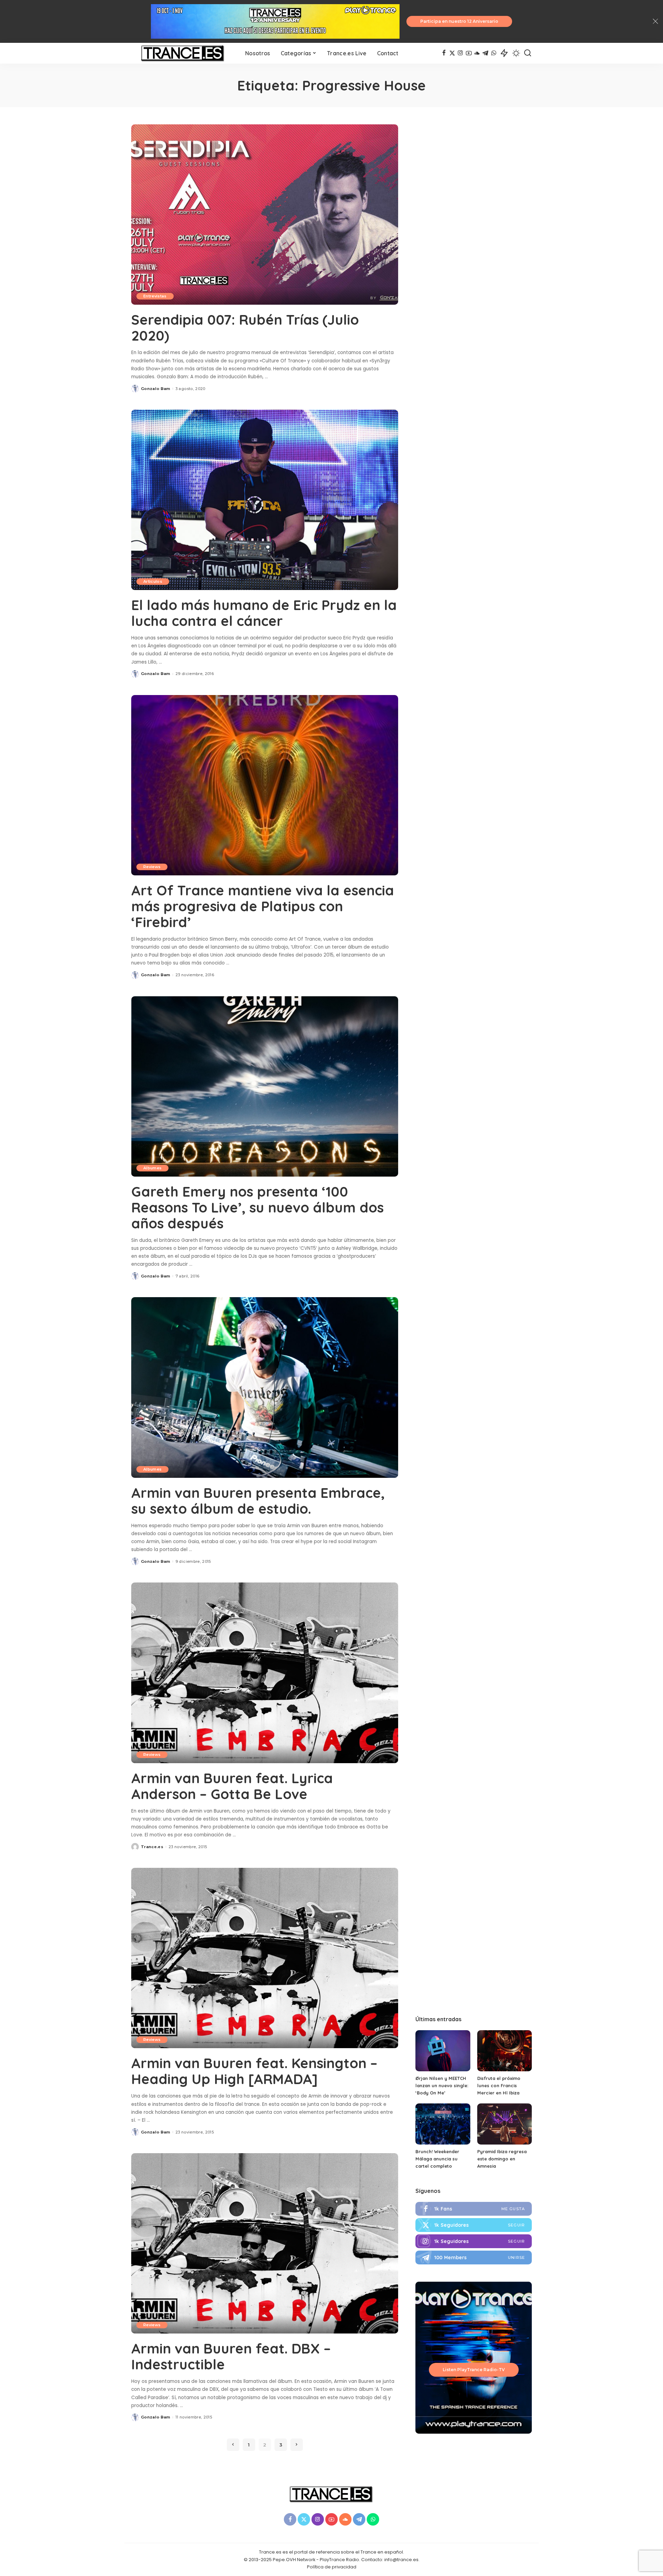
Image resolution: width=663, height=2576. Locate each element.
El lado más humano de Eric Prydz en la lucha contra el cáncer (264, 613)
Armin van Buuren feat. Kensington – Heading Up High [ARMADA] (254, 2071)
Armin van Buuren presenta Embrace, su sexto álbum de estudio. (258, 1501)
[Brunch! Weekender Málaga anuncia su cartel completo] (443, 2124)
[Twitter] (452, 53)
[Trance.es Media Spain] (183, 53)
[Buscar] (528, 53)
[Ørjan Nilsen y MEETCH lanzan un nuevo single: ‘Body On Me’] (443, 2051)
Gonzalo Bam (156, 389)
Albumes (152, 1168)
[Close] (655, 21)
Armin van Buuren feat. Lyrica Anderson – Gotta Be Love (232, 1786)
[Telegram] (485, 53)
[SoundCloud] (477, 53)
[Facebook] (444, 53)
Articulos (153, 581)
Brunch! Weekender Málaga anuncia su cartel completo (437, 2159)
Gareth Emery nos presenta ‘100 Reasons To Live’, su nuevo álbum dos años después (257, 1207)
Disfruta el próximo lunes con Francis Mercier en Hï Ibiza (499, 2085)
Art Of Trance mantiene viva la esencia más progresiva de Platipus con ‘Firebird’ (263, 906)
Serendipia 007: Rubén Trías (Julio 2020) (245, 327)
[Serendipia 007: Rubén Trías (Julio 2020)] (265, 215)
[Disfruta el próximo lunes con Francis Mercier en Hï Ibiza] (505, 2051)
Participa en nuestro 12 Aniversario (459, 21)
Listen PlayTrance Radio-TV (474, 2370)
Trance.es (152, 1847)
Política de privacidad (332, 2567)
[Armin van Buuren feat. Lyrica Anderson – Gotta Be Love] (265, 1673)
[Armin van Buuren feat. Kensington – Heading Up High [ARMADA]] (265, 1958)
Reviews (152, 867)
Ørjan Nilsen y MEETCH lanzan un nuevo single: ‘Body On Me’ (442, 2085)
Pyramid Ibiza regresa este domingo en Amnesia (502, 2159)
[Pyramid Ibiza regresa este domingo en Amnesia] (505, 2124)
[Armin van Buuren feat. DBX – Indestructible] (265, 2243)
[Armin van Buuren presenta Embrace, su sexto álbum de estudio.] (265, 1387)
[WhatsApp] (494, 53)
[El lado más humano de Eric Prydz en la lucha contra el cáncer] (265, 500)
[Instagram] (460, 53)
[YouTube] (469, 53)
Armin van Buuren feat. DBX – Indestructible (231, 2356)
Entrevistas (155, 296)
